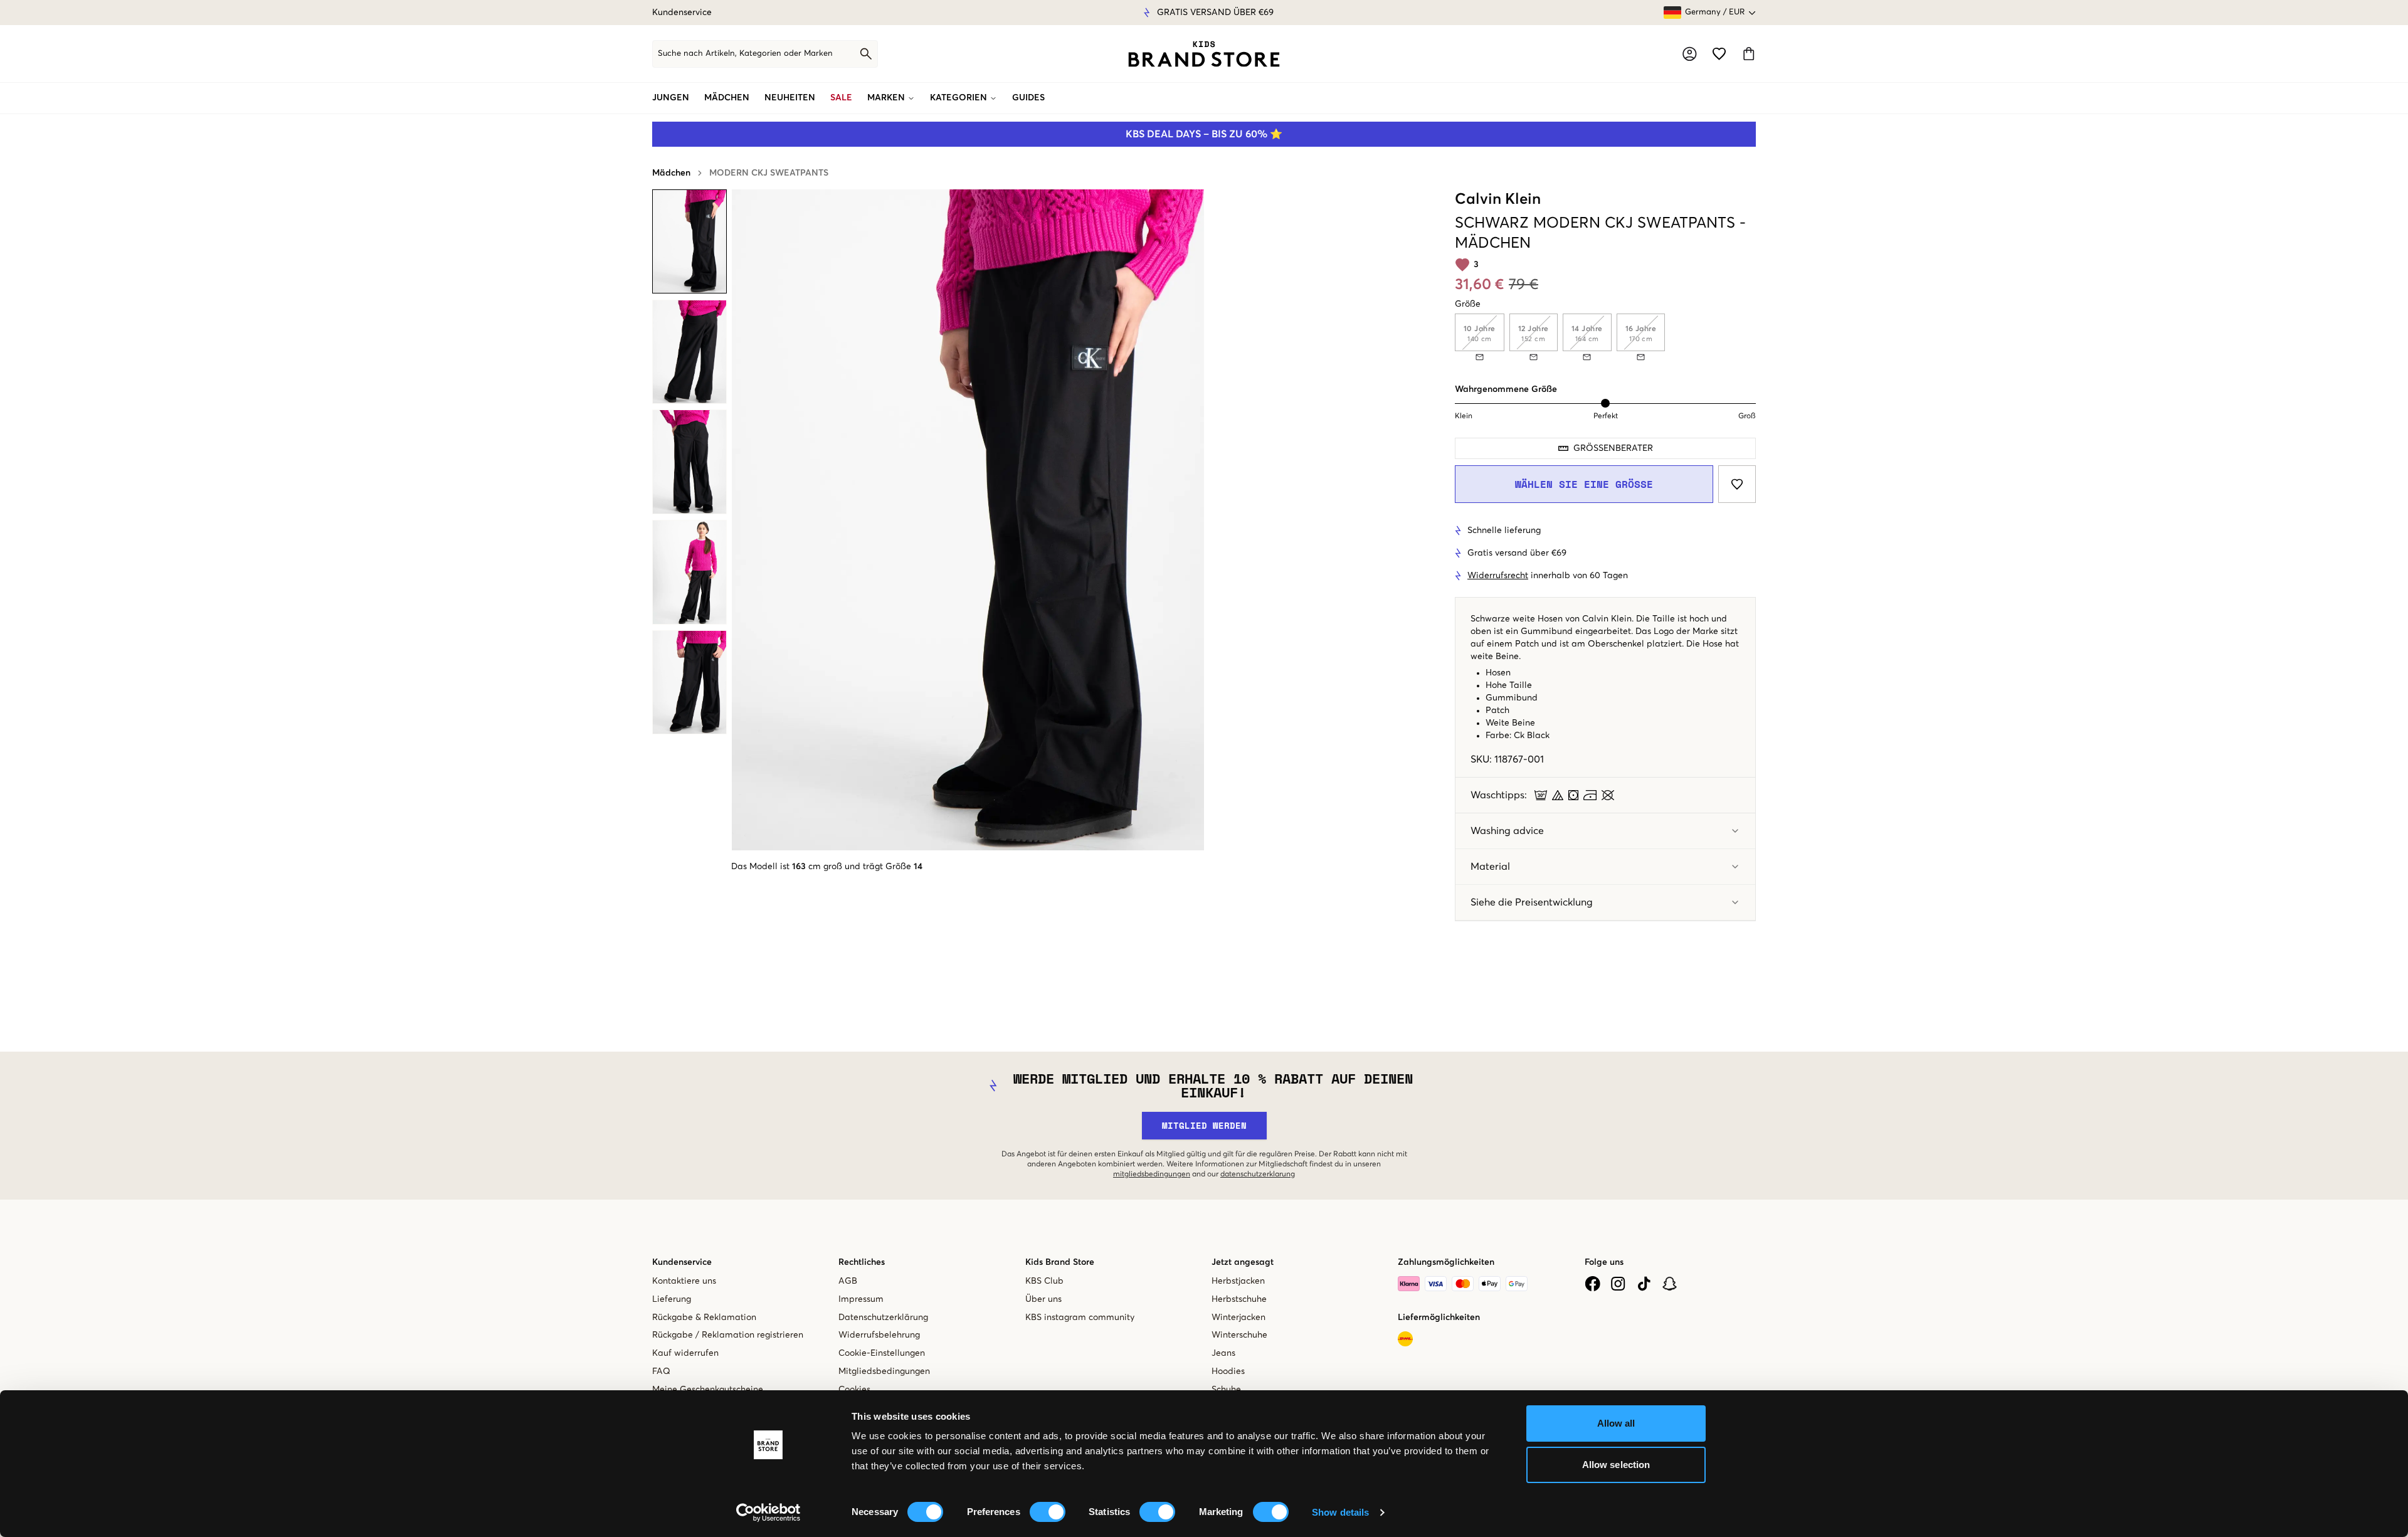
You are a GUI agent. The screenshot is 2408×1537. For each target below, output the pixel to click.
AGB (848, 1281)
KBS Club (1044, 1281)
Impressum (861, 1299)
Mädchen (727, 98)
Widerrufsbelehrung (879, 1335)
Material (1490, 867)
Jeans (1223, 1353)
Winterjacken (1238, 1318)
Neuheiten (790, 98)
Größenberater (1613, 448)
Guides (1028, 98)
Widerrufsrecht (1498, 576)
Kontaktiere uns (684, 1281)
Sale (841, 98)
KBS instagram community (1080, 1318)
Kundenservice (682, 13)
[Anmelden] (1690, 54)
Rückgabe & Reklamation (704, 1318)
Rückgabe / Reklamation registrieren (728, 1335)
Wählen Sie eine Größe (1584, 484)
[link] (1204, 54)
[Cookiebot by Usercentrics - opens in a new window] (768, 1513)
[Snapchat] (1670, 1284)
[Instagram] (1618, 1284)
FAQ (661, 1371)
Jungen (671, 98)
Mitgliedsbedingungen (884, 1371)
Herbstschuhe (1239, 1299)
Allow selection (1616, 1465)
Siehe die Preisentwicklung (1532, 902)
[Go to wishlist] (1719, 54)
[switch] (1048, 1512)
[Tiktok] (1644, 1284)
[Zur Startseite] (1204, 54)
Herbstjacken (1238, 1281)
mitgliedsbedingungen (1152, 1175)
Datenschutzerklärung (883, 1318)
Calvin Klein (1498, 199)
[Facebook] (1592, 1284)
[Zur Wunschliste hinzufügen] (1737, 484)
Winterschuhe (1239, 1335)
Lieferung (672, 1299)
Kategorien (958, 98)
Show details (1340, 1512)
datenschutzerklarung (1258, 1175)
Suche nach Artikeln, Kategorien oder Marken (745, 54)
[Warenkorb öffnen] (1749, 54)
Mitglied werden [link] (1204, 1125)
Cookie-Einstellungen (882, 1353)
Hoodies (1228, 1371)
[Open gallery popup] (968, 520)
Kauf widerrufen (685, 1353)
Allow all (1616, 1423)
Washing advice (1507, 831)
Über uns (1043, 1299)
